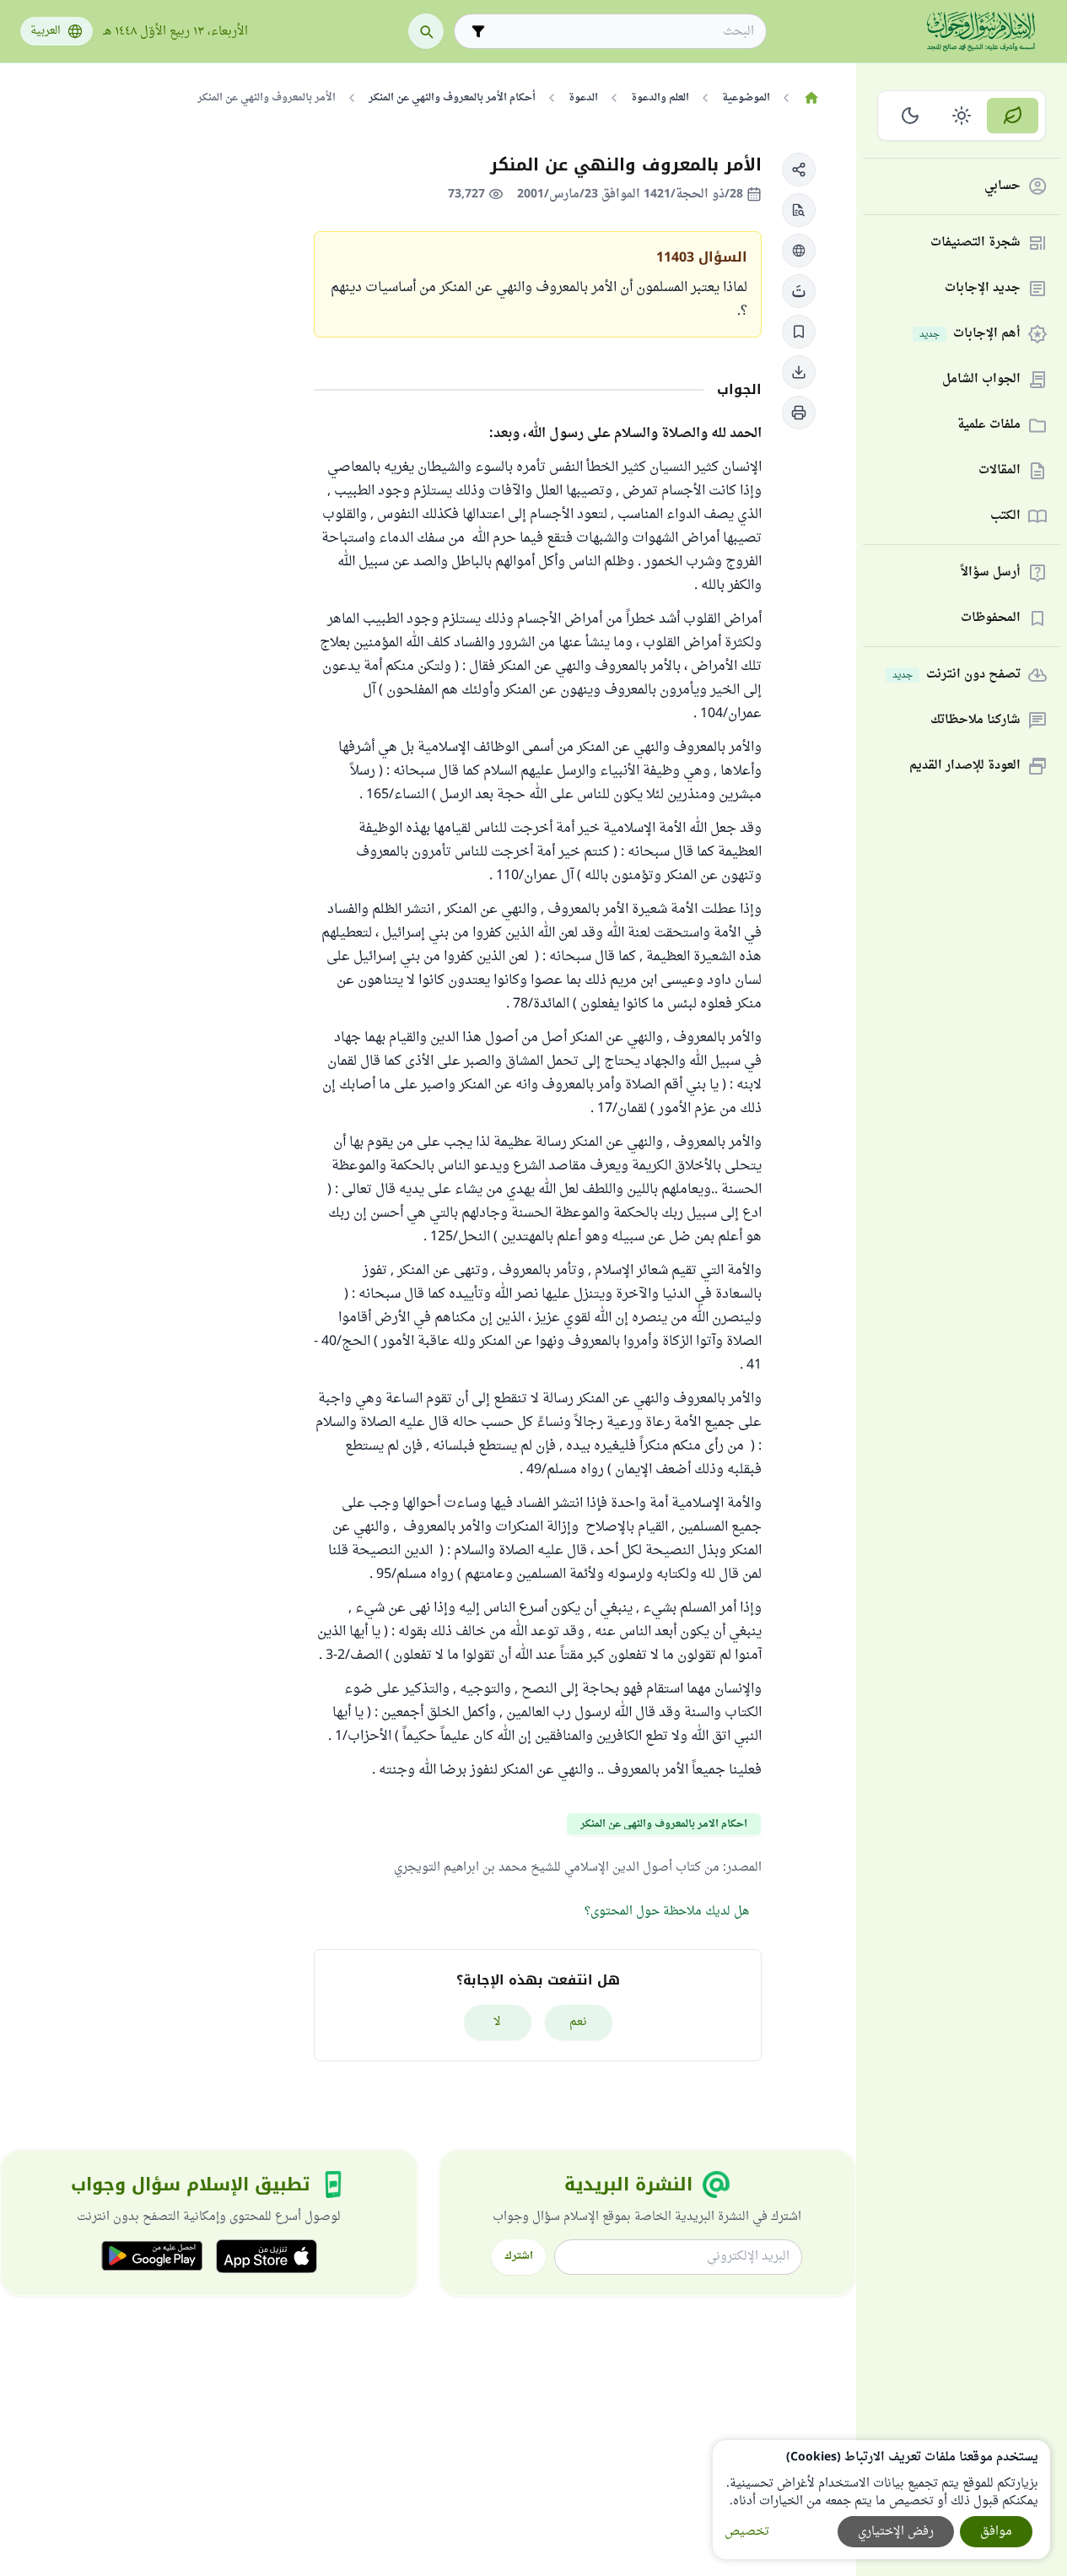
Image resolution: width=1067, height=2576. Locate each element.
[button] (799, 170)
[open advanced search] (478, 31)
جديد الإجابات (983, 289)
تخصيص (747, 2532)
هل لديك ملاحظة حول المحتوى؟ (667, 1912)
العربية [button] (46, 31)
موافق (996, 2532)
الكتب (1005, 517)
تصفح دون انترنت (957, 675)
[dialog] (881, 2500)
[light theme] (962, 116)
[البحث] (426, 31)
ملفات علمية (989, 426)
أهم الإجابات (970, 335)
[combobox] (622, 32)
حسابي (1002, 187)
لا (497, 2022)
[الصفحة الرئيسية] (811, 98)
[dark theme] (911, 116)
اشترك (519, 2256)
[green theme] (1013, 116)
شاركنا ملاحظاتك (975, 721)
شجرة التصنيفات (975, 243)
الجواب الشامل (981, 380)
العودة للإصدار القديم (965, 767)
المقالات (1000, 471)
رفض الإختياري (896, 2532)
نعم (578, 2022)
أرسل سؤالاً (991, 573)
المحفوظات (991, 619)
